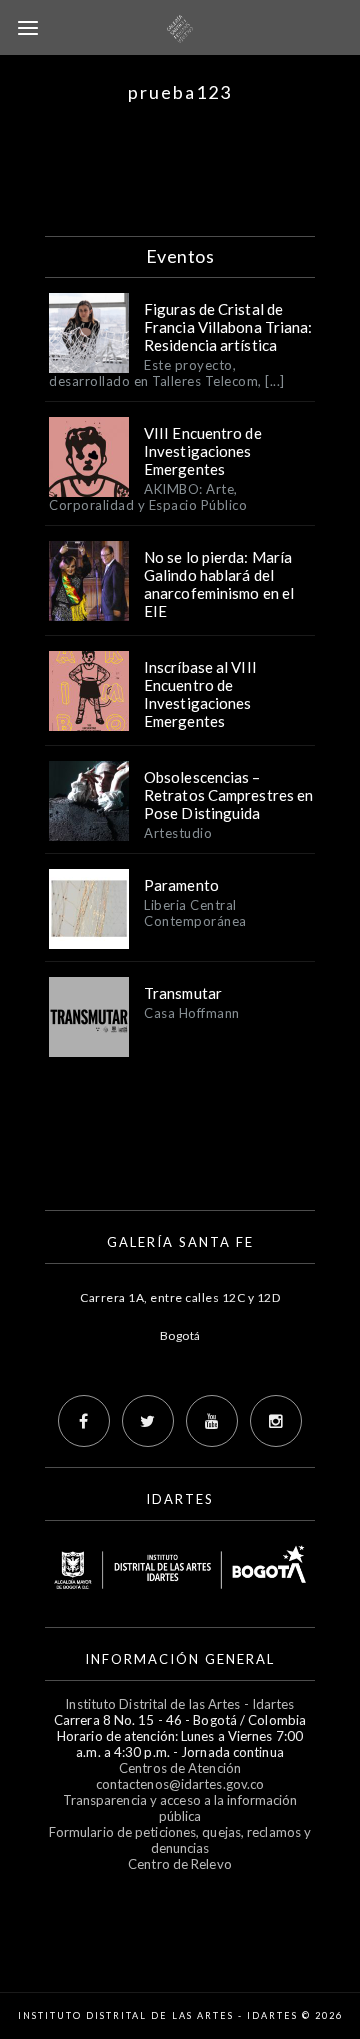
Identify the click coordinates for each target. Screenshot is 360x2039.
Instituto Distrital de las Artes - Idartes (179, 1704)
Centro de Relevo (180, 1864)
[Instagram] (276, 1421)
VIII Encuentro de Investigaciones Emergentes (203, 451)
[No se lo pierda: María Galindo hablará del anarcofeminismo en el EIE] (89, 581)
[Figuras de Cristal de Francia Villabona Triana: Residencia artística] (89, 333)
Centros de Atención (180, 1768)
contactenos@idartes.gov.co (180, 1784)
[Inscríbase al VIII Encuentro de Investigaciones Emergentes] (89, 691)
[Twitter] (148, 1421)
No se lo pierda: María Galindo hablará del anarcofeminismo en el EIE (219, 584)
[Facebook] (84, 1421)
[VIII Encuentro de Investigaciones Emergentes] (89, 457)
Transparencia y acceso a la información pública (180, 1808)
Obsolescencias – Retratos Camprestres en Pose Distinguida (228, 795)
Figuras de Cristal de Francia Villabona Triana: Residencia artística (228, 327)
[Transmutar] (89, 1017)
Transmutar (183, 993)
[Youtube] (212, 1421)
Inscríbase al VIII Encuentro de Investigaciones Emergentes (200, 694)
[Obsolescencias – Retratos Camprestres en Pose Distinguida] (89, 801)
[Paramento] (89, 909)
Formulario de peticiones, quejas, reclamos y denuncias (180, 1840)
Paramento (181, 885)
